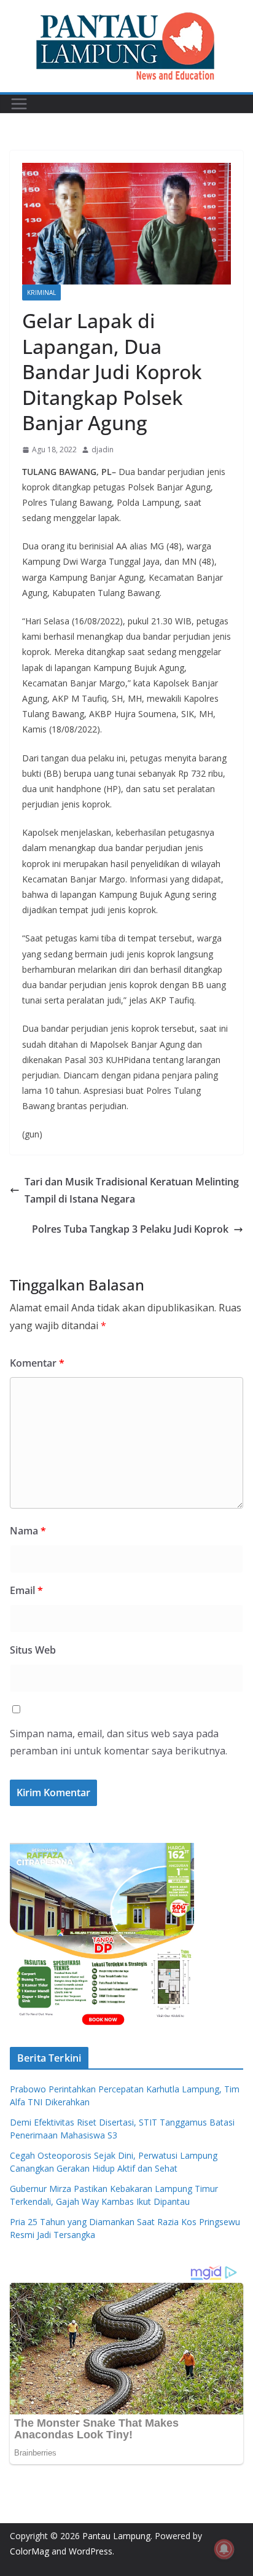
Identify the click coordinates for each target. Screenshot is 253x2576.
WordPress (91, 2551)
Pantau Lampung (116, 2536)
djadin (103, 450)
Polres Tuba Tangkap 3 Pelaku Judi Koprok (130, 1229)
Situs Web (33, 1650)
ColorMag (29, 2551)
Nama (28, 1531)
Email (26, 1590)
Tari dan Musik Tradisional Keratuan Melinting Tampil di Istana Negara (132, 1191)
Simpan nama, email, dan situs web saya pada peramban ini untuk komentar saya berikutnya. (119, 1742)
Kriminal (41, 293)
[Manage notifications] (224, 2549)
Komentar (37, 1363)
